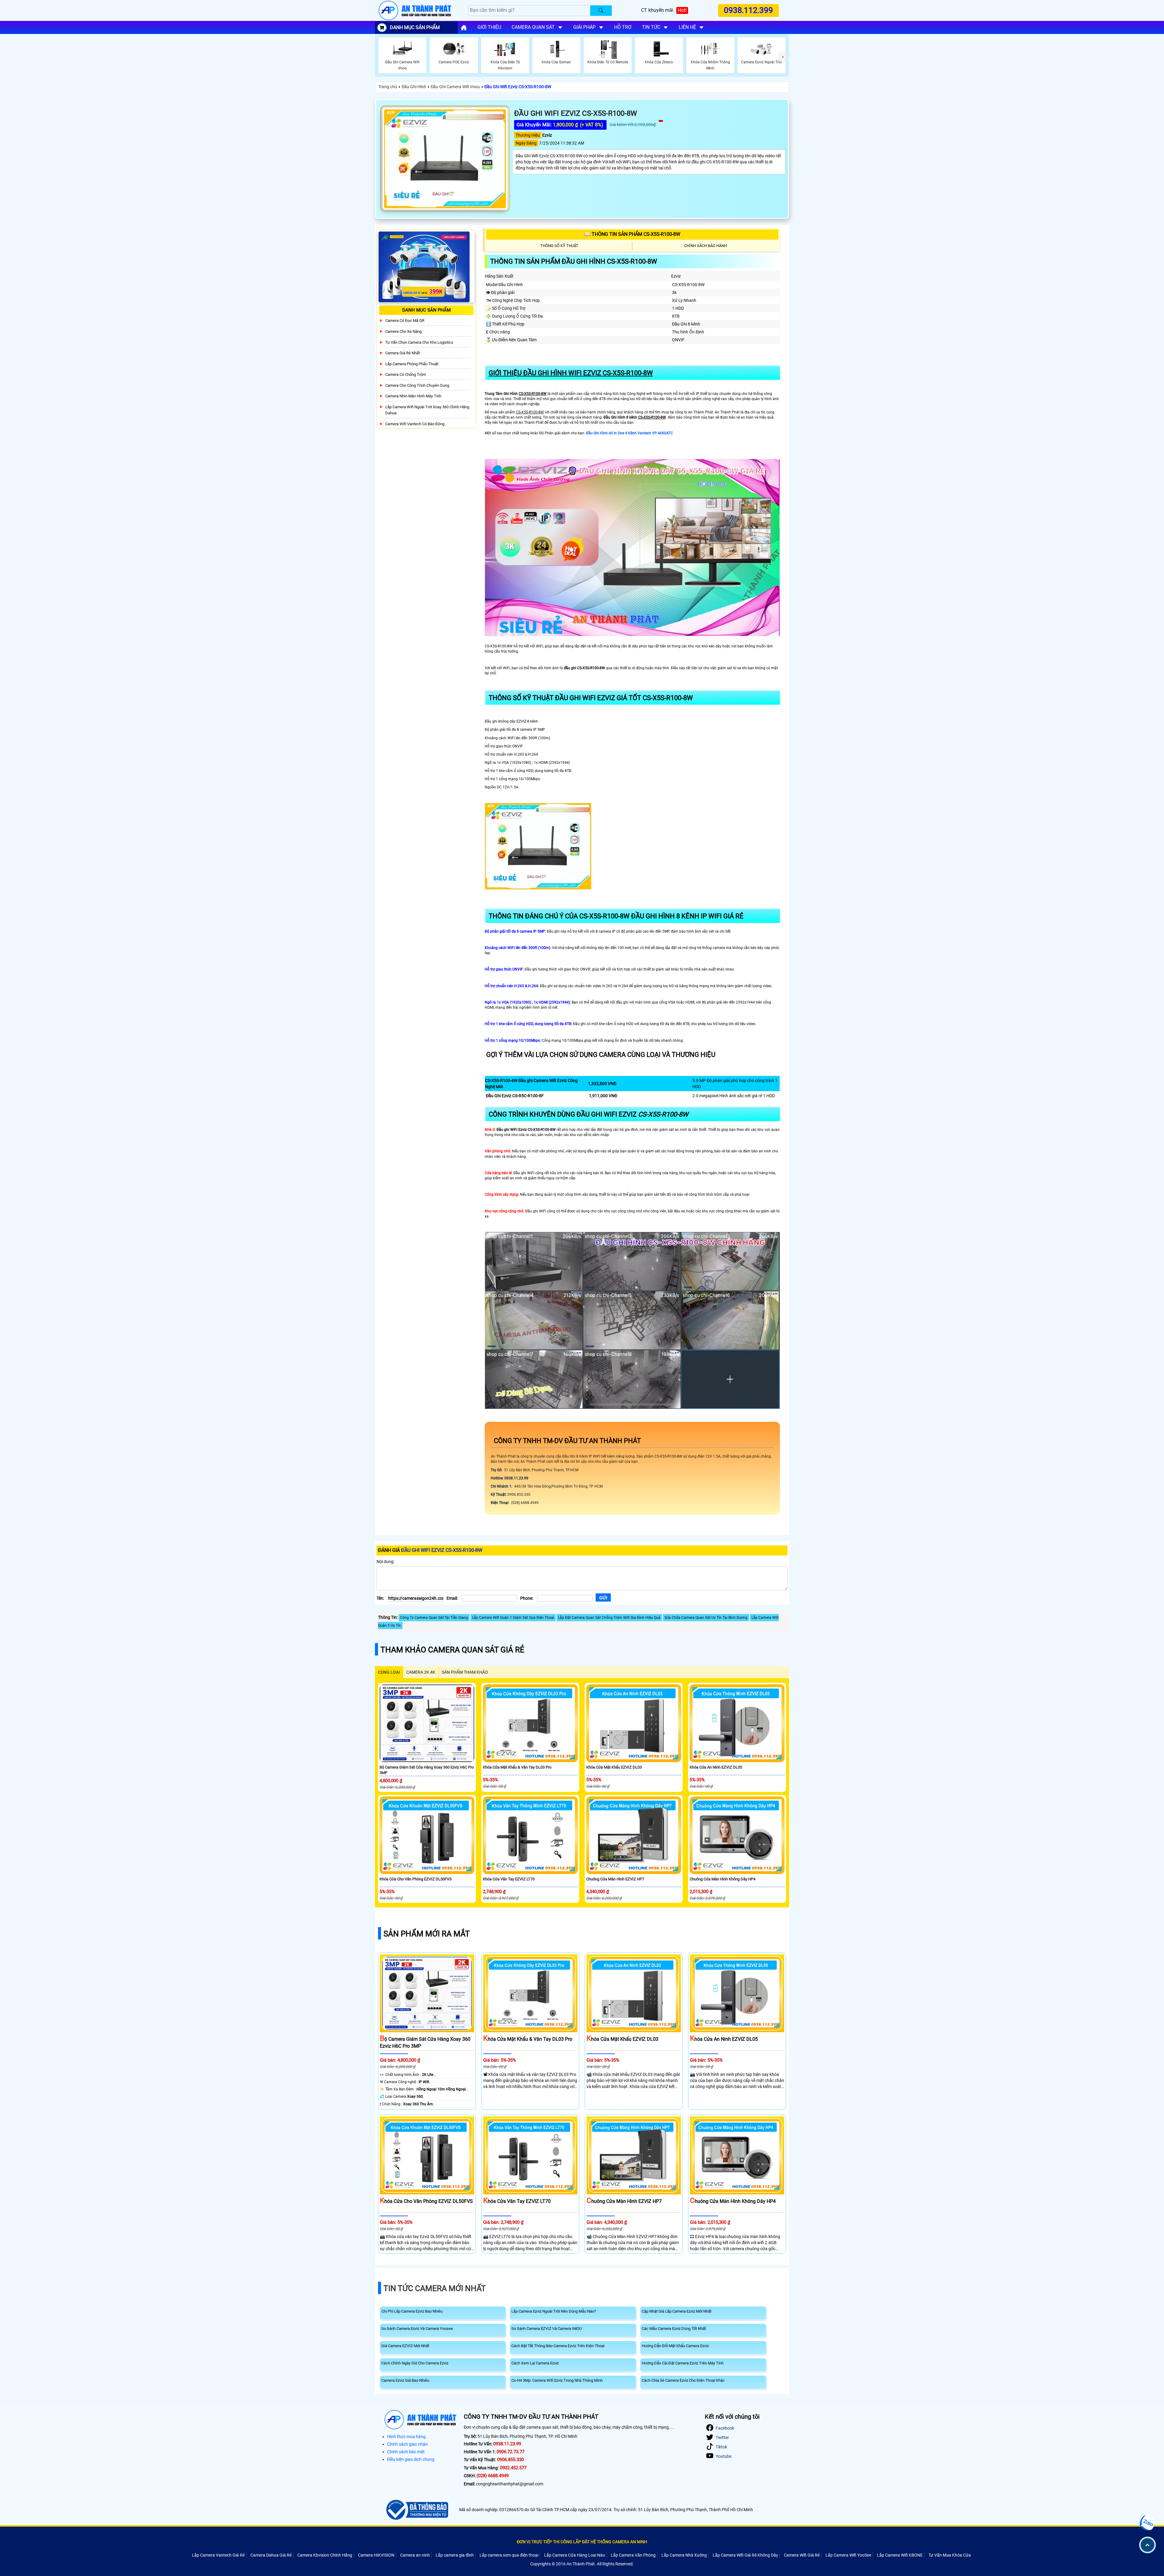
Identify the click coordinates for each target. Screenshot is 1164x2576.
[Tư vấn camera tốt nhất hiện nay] (783, 57)
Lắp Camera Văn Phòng (633, 2555)
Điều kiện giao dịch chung (411, 2459)
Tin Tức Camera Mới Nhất (435, 2288)
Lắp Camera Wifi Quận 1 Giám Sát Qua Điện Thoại (513, 1618)
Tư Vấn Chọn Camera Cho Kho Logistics (419, 342)
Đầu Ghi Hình (414, 87)
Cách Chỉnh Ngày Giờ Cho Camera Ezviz (415, 2363)
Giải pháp (584, 27)
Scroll (1147, 2545)
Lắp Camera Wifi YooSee (848, 2555)
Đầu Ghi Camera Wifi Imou (455, 87)
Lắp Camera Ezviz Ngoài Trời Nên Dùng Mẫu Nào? (554, 2311)
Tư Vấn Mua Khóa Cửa (950, 2555)
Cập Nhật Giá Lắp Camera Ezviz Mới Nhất (677, 2311)
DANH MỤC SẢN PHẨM (415, 27)
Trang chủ (388, 87)
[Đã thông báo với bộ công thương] (416, 2510)
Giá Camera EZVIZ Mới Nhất (405, 2346)
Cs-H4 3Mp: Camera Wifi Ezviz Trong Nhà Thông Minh (557, 2380)
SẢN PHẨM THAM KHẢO (465, 1672)
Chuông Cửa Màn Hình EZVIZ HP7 (615, 1879)
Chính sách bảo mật (406, 2452)
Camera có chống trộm (406, 374)
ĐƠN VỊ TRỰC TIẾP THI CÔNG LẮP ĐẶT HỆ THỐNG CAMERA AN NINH (582, 2542)
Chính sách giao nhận (407, 2444)
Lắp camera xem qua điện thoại (509, 2555)
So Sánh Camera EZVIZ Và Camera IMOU (547, 2329)
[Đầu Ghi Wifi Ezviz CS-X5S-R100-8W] (445, 159)
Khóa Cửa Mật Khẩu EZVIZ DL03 (614, 1767)
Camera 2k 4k (421, 1672)
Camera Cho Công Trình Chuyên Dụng (417, 385)
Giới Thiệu (489, 27)
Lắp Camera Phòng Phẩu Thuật (412, 364)
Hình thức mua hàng (406, 2437)
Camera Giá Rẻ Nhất (403, 353)
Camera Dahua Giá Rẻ (271, 2555)
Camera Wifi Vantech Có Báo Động (415, 424)
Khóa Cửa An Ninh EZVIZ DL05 (716, 1767)
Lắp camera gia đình (455, 2555)
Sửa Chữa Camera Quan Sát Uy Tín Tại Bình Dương (706, 1618)
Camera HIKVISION (376, 2555)
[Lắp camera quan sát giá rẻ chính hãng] (464, 28)
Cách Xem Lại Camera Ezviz (535, 2363)
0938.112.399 (749, 10)
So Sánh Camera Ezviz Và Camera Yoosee (417, 2329)
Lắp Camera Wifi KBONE (900, 2555)
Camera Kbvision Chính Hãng (325, 2555)
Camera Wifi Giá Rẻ (802, 2555)
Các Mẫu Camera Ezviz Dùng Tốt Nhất (674, 2329)
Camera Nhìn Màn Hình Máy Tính (413, 396)
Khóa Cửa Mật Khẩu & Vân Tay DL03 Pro (517, 1767)
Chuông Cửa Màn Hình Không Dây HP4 (722, 1879)
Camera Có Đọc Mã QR (405, 321)
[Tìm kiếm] (601, 11)
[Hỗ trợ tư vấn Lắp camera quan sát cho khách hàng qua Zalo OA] (1147, 2523)
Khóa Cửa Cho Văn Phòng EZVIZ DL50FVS (416, 1879)
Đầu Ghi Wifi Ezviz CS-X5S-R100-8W (518, 87)
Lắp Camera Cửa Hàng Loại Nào (575, 2555)
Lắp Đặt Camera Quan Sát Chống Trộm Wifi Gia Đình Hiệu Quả (609, 1618)
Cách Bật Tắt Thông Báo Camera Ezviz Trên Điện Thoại (558, 2346)
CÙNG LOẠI (389, 1672)
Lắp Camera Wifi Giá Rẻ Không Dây (745, 2555)
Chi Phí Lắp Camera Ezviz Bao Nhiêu (412, 2311)
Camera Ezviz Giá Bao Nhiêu (405, 2380)
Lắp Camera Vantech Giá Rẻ (218, 2555)
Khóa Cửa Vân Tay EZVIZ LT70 (509, 1879)
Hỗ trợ (623, 27)
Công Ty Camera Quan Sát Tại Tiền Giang (434, 1618)
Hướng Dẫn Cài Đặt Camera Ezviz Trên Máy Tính (683, 2363)
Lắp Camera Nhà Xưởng (684, 2555)
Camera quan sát (533, 27)
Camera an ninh (415, 2555)
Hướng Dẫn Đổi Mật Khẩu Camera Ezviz (675, 2346)
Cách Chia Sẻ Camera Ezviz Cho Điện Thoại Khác (683, 2380)
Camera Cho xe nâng (403, 331)
